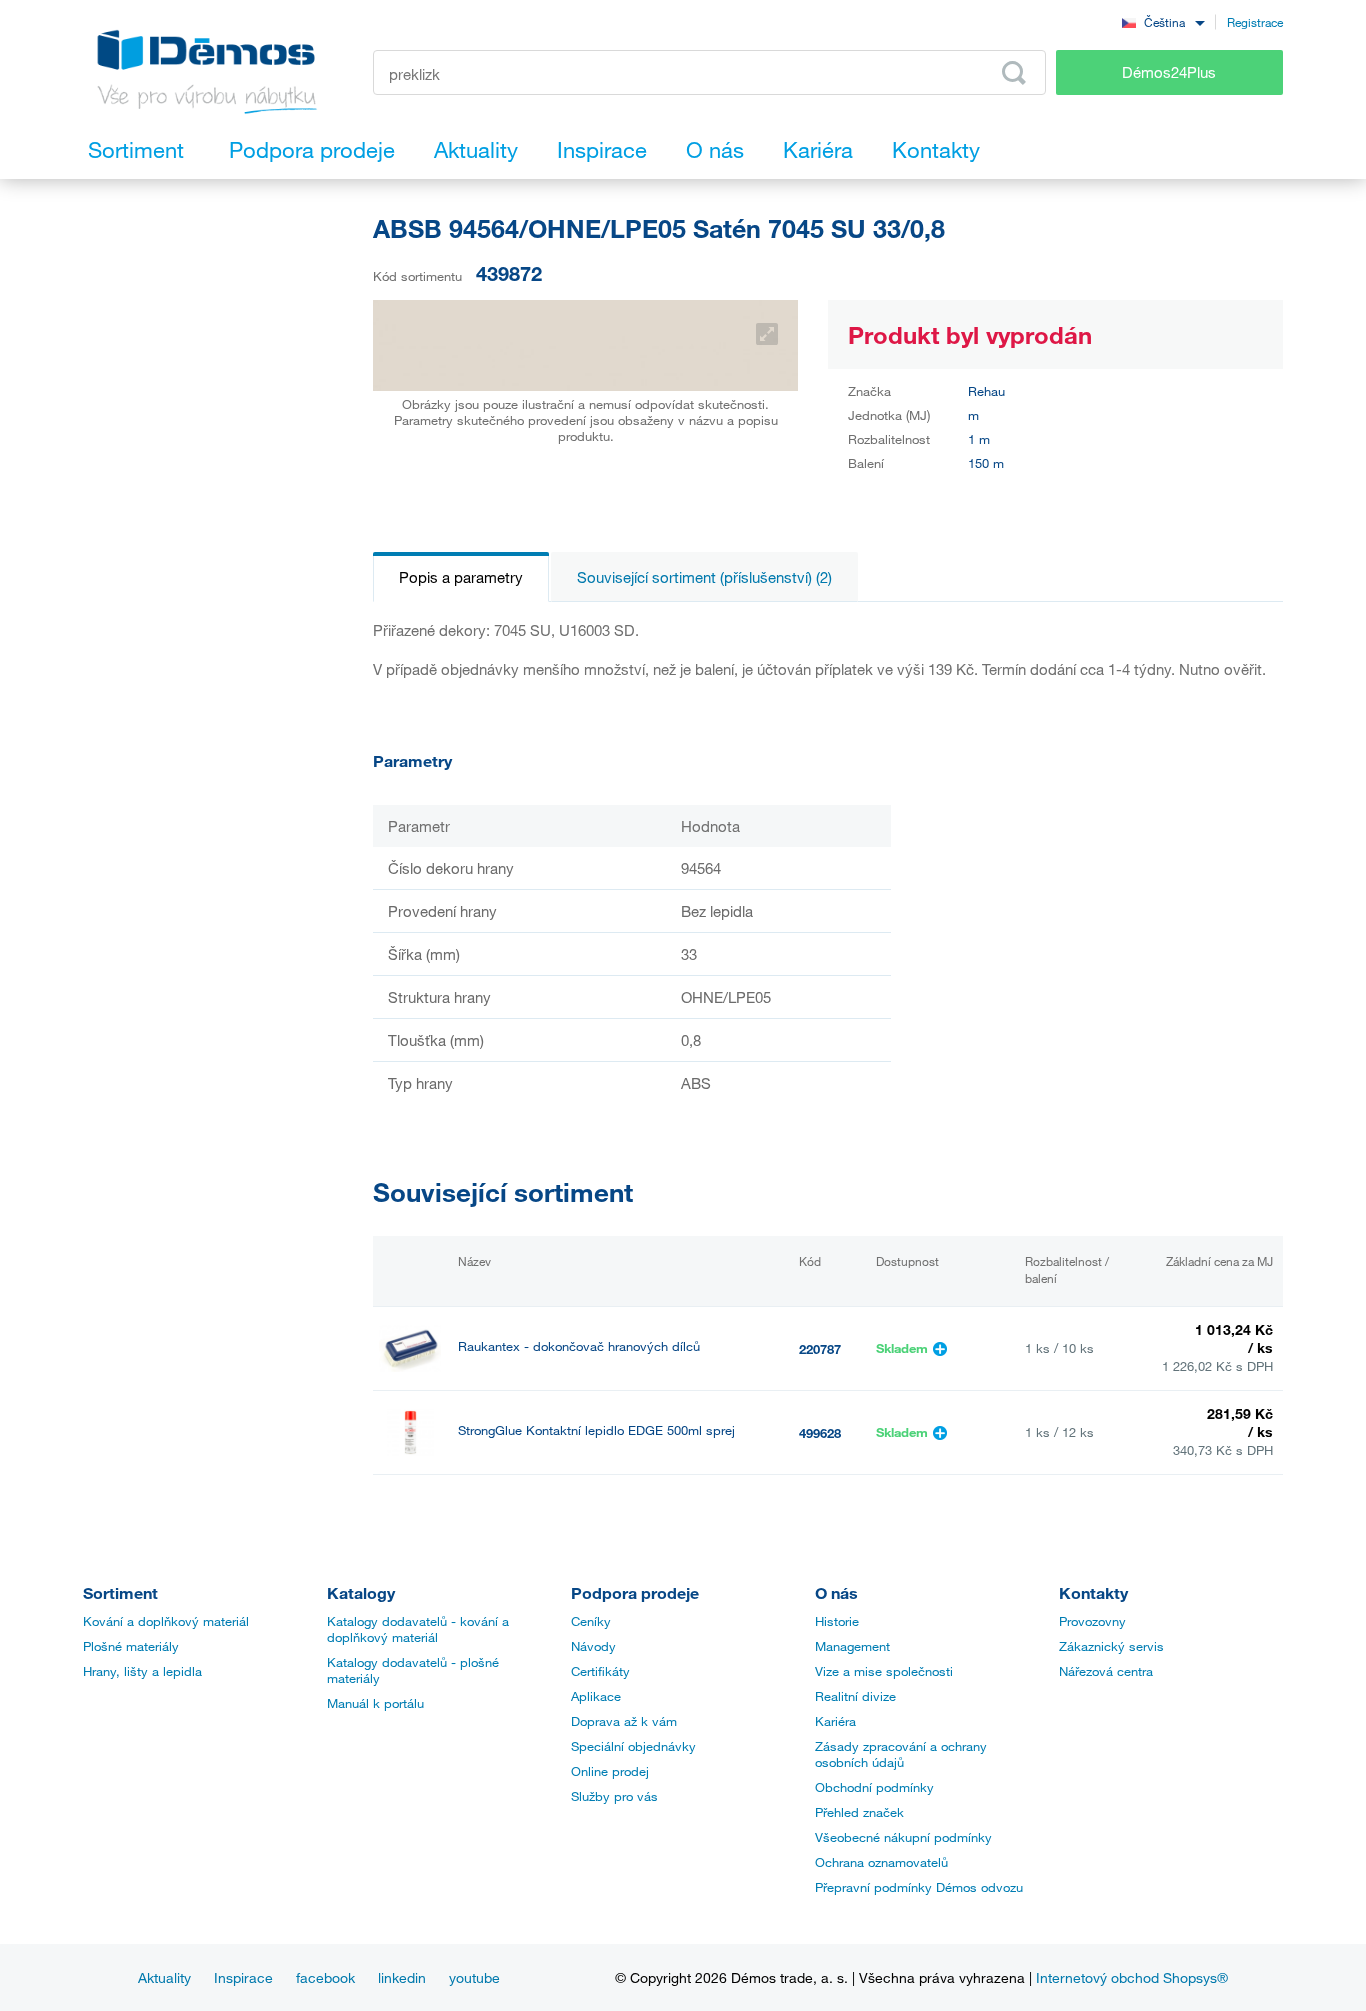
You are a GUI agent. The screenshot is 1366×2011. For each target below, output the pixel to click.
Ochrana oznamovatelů (881, 1862)
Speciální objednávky (633, 1746)
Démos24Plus (1169, 72)
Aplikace (596, 1696)
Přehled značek (859, 1812)
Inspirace (243, 1977)
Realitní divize (855, 1696)
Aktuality (164, 1977)
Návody (593, 1646)
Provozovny (1092, 1621)
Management (852, 1646)
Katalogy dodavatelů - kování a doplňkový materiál (418, 1629)
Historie (837, 1621)
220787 (820, 1349)
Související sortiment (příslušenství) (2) (704, 577)
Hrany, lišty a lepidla (142, 1671)
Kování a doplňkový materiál (166, 1621)
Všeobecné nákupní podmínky (903, 1837)
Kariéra (835, 1721)
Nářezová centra (1106, 1671)
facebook (325, 1977)
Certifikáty (600, 1671)
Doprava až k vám (624, 1721)
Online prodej (610, 1771)
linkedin (402, 1977)
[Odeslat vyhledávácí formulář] (1014, 73)
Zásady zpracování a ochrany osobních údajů (901, 1754)
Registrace (1255, 22)
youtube (474, 1977)
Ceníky (591, 1621)
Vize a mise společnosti (884, 1671)
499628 (820, 1433)
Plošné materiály (131, 1646)
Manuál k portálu (375, 1703)
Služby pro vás (614, 1796)
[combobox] (1163, 21)
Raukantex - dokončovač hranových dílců (579, 1346)
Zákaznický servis (1111, 1646)
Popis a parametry (461, 577)
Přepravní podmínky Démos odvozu (919, 1887)
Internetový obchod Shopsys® (1132, 1977)
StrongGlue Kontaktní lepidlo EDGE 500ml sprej (596, 1430)
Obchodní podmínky (874, 1787)
